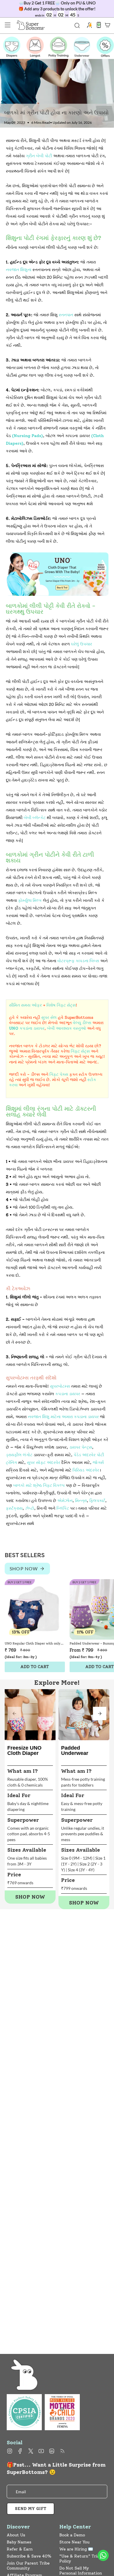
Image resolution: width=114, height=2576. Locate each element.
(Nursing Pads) (27, 436)
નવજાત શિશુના (19, 270)
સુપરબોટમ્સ (60, 1386)
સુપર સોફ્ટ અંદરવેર (44, 1463)
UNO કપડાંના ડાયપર (27, 1028)
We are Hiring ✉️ (76, 2549)
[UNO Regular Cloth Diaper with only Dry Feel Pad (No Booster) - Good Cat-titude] (35, 1609)
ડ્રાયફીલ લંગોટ (19, 1455)
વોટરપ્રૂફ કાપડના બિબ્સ (78, 961)
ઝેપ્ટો (30, 1508)
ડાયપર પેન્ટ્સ (81, 1447)
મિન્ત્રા (81, 1501)
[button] (100, 1714)
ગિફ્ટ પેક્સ (59, 1074)
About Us (16, 2535)
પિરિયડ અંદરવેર (86, 1470)
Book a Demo (72, 2535)
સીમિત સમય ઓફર (25, 1005)
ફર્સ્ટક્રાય (14, 1508)
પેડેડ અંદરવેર (85, 1455)
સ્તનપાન (66, 315)
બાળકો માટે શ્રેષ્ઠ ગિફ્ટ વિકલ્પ (39, 1485)
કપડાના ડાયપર (68, 1394)
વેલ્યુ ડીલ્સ (82, 1023)
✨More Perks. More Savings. (57, 9)
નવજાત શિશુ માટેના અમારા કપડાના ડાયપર (63, 1417)
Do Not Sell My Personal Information (81, 2571)
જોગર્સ (98, 1463)
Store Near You (74, 2542)
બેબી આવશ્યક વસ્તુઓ (66, 1028)
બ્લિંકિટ (63, 1508)
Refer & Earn (20, 2549)
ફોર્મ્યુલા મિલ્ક (30, 900)
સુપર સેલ (49, 1018)
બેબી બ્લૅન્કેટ (35, 818)
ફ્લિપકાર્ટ (97, 1501)
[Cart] (108, 25)
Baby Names (19, 2542)
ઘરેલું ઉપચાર (82, 644)
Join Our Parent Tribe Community (28, 2566)
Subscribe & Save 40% (29, 2556)
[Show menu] (8, 25)
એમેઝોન (65, 1501)
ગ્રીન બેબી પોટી (39, 156)
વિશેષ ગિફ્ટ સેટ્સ (61, 1005)
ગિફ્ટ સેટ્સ (80, 1051)
